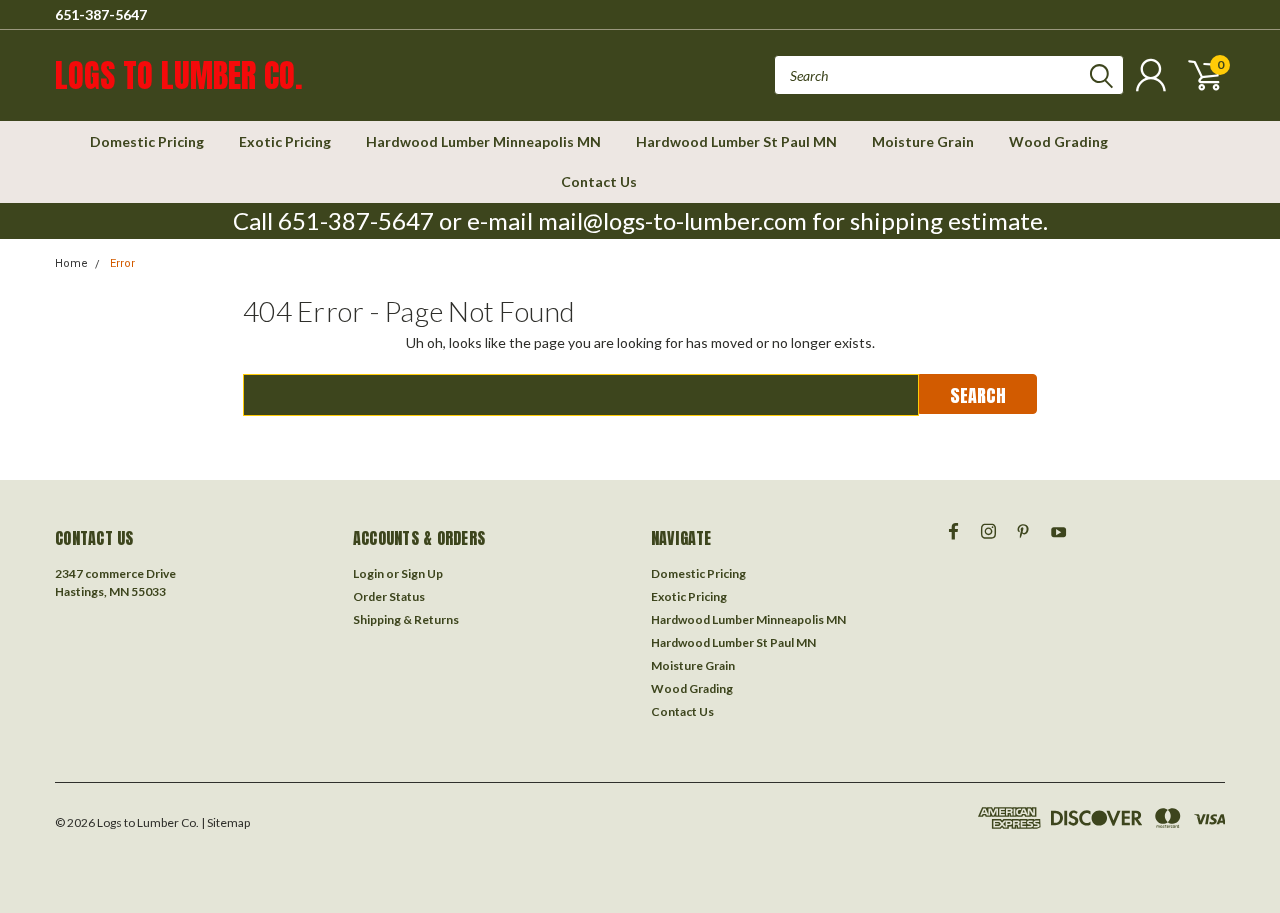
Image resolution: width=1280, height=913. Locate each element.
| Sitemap (225, 822)
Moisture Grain (923, 141)
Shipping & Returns (406, 619)
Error (122, 263)
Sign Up (422, 573)
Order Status (389, 596)
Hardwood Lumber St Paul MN (736, 141)
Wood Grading (1058, 141)
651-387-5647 (101, 14)
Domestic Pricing (147, 141)
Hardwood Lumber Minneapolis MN (483, 141)
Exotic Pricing (285, 141)
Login (368, 573)
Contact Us (599, 181)
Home (71, 263)
